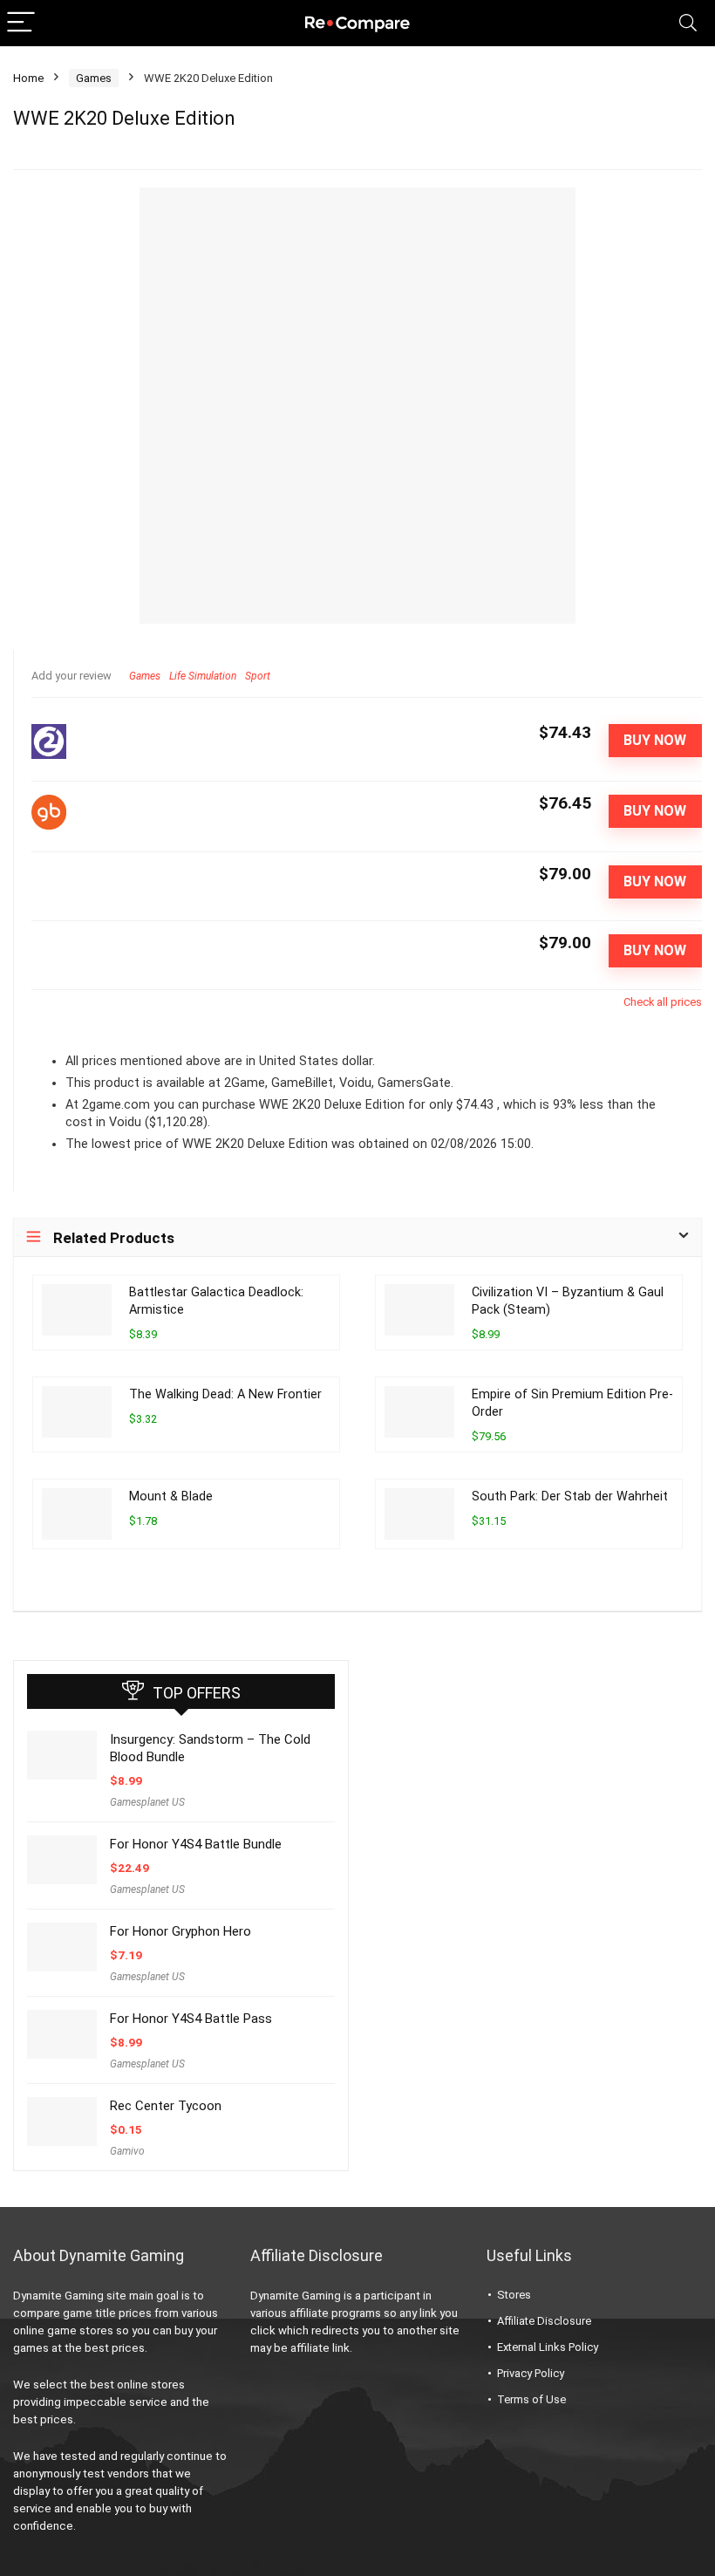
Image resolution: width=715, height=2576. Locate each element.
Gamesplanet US (147, 1802)
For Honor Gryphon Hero (180, 1931)
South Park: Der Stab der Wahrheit (570, 1496)
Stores (514, 2295)
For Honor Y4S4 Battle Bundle (196, 1844)
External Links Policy (548, 2347)
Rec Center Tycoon (166, 2106)
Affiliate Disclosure (544, 2321)
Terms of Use (531, 2399)
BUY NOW (655, 740)
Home (28, 78)
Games (94, 78)
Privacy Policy (531, 2373)
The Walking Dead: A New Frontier (225, 1394)
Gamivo (127, 2151)
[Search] (688, 23)
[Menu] (21, 23)
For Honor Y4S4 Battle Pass (191, 2019)
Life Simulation (203, 676)
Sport (258, 676)
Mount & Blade (171, 1496)
